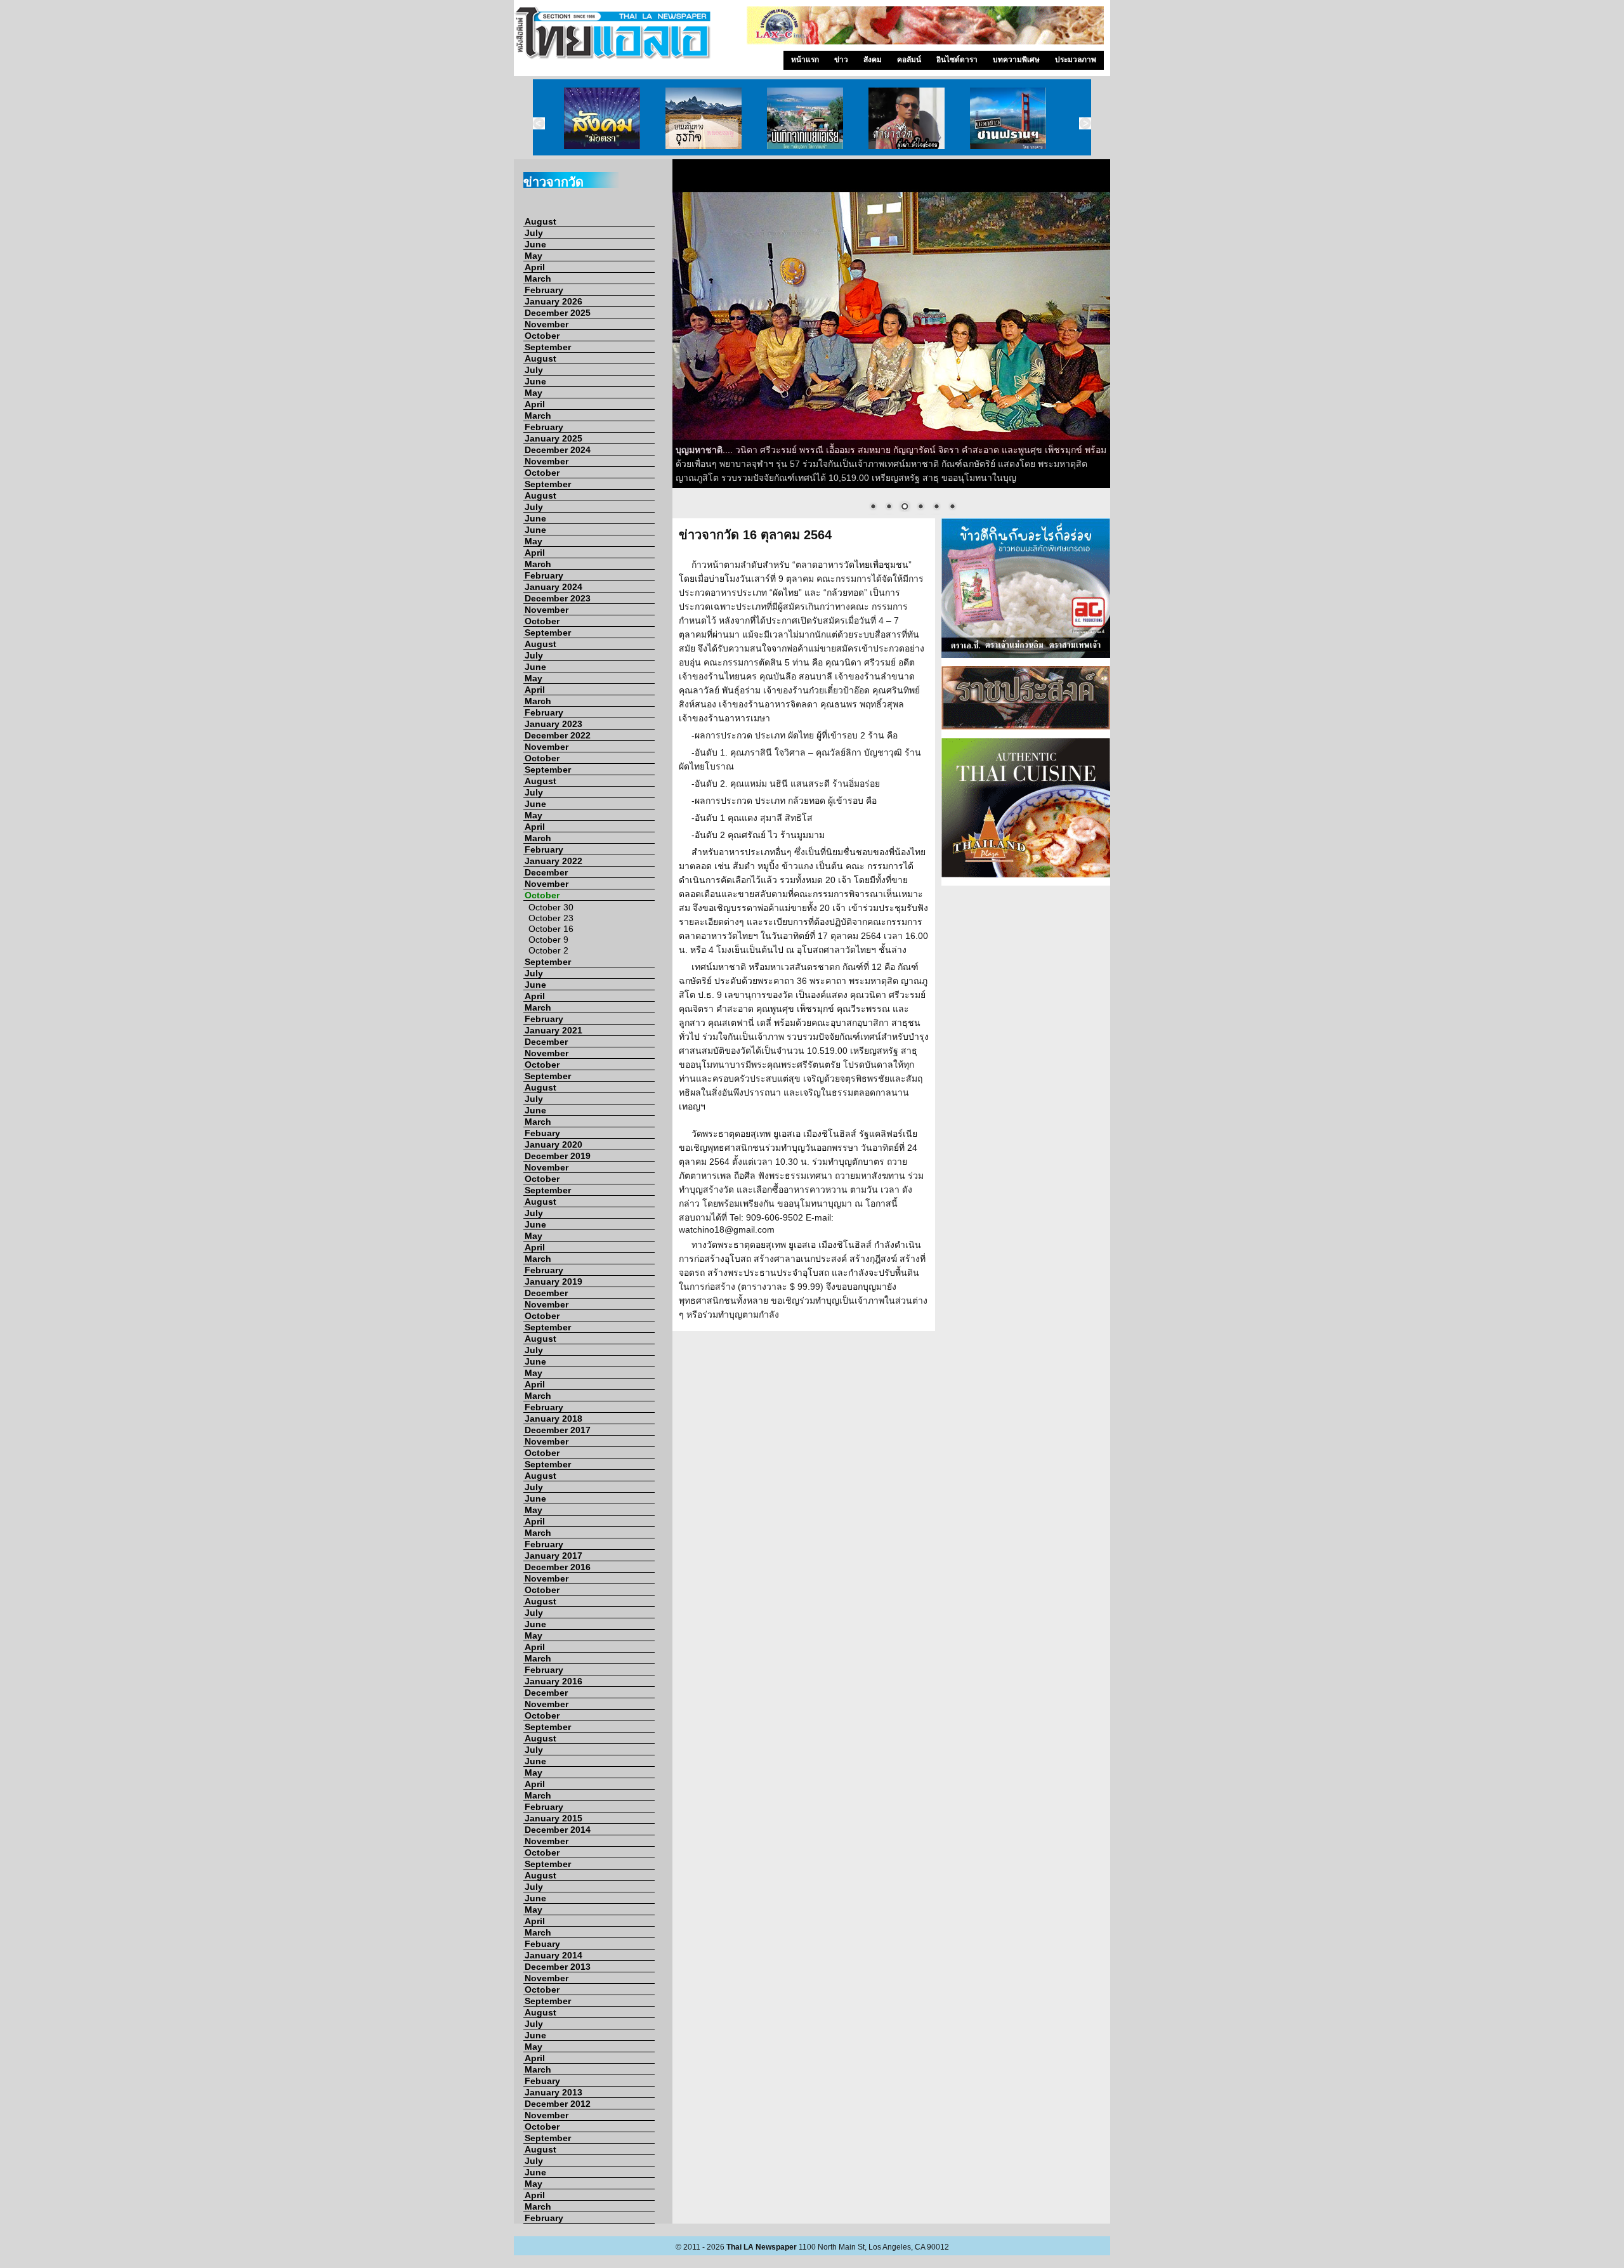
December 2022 (558, 735)
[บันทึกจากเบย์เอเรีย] (805, 117)
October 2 (548, 950)
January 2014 (553, 1955)
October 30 (551, 907)
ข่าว (841, 60)
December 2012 (558, 2104)
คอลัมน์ (909, 60)
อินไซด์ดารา (957, 60)
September (548, 347)
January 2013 (553, 2092)
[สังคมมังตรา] (602, 117)
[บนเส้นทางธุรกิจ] (704, 117)
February (544, 290)
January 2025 (553, 438)
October (542, 336)
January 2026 (553, 301)
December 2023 (558, 598)
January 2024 (553, 587)
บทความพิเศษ (1016, 60)
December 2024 (558, 450)
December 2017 (558, 1430)
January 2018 (553, 1419)
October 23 (551, 918)
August (540, 221)
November (547, 324)
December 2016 (558, 1567)
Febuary (542, 1133)
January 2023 (553, 724)
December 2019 (558, 1156)
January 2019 (553, 1281)
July (534, 233)
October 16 (551, 929)
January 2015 (553, 1818)
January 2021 (553, 1030)
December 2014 (558, 1830)
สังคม (873, 60)
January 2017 (553, 1556)
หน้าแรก (805, 60)
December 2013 (558, 1967)
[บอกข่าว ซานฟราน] (1008, 117)
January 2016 (553, 1681)
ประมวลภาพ (1076, 60)
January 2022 (553, 861)
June (535, 244)
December (546, 872)
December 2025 (558, 313)
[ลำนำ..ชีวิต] (907, 117)
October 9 (548, 940)
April (535, 267)
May (534, 256)
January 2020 (553, 1144)
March (538, 279)
